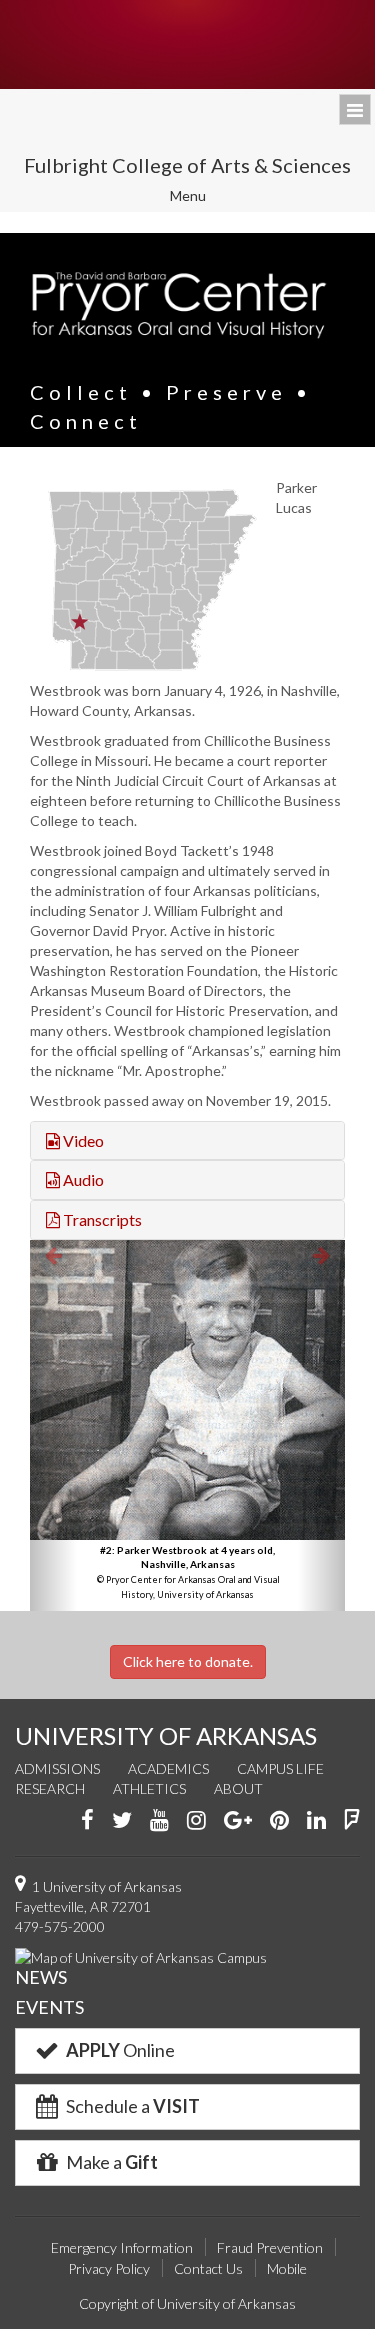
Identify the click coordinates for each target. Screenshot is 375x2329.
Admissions (57, 1768)
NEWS (41, 1977)
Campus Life (280, 1768)
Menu (201, 198)
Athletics (149, 1788)
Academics (168, 1768)
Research (50, 1788)
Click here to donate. (188, 1661)
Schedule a (131, 2106)
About (238, 1788)
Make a (110, 2162)
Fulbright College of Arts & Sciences (187, 165)
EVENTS (49, 2007)
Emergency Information (122, 2247)
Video (82, 1140)
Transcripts (101, 1219)
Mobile (287, 2268)
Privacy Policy (109, 2268)
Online (120, 2050)
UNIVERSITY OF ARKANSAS (166, 1735)
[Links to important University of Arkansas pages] (355, 109)
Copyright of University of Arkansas (187, 2303)
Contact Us (208, 2268)
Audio (82, 1179)
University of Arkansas (187, 44)
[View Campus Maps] (141, 1956)
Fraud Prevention (270, 2247)
